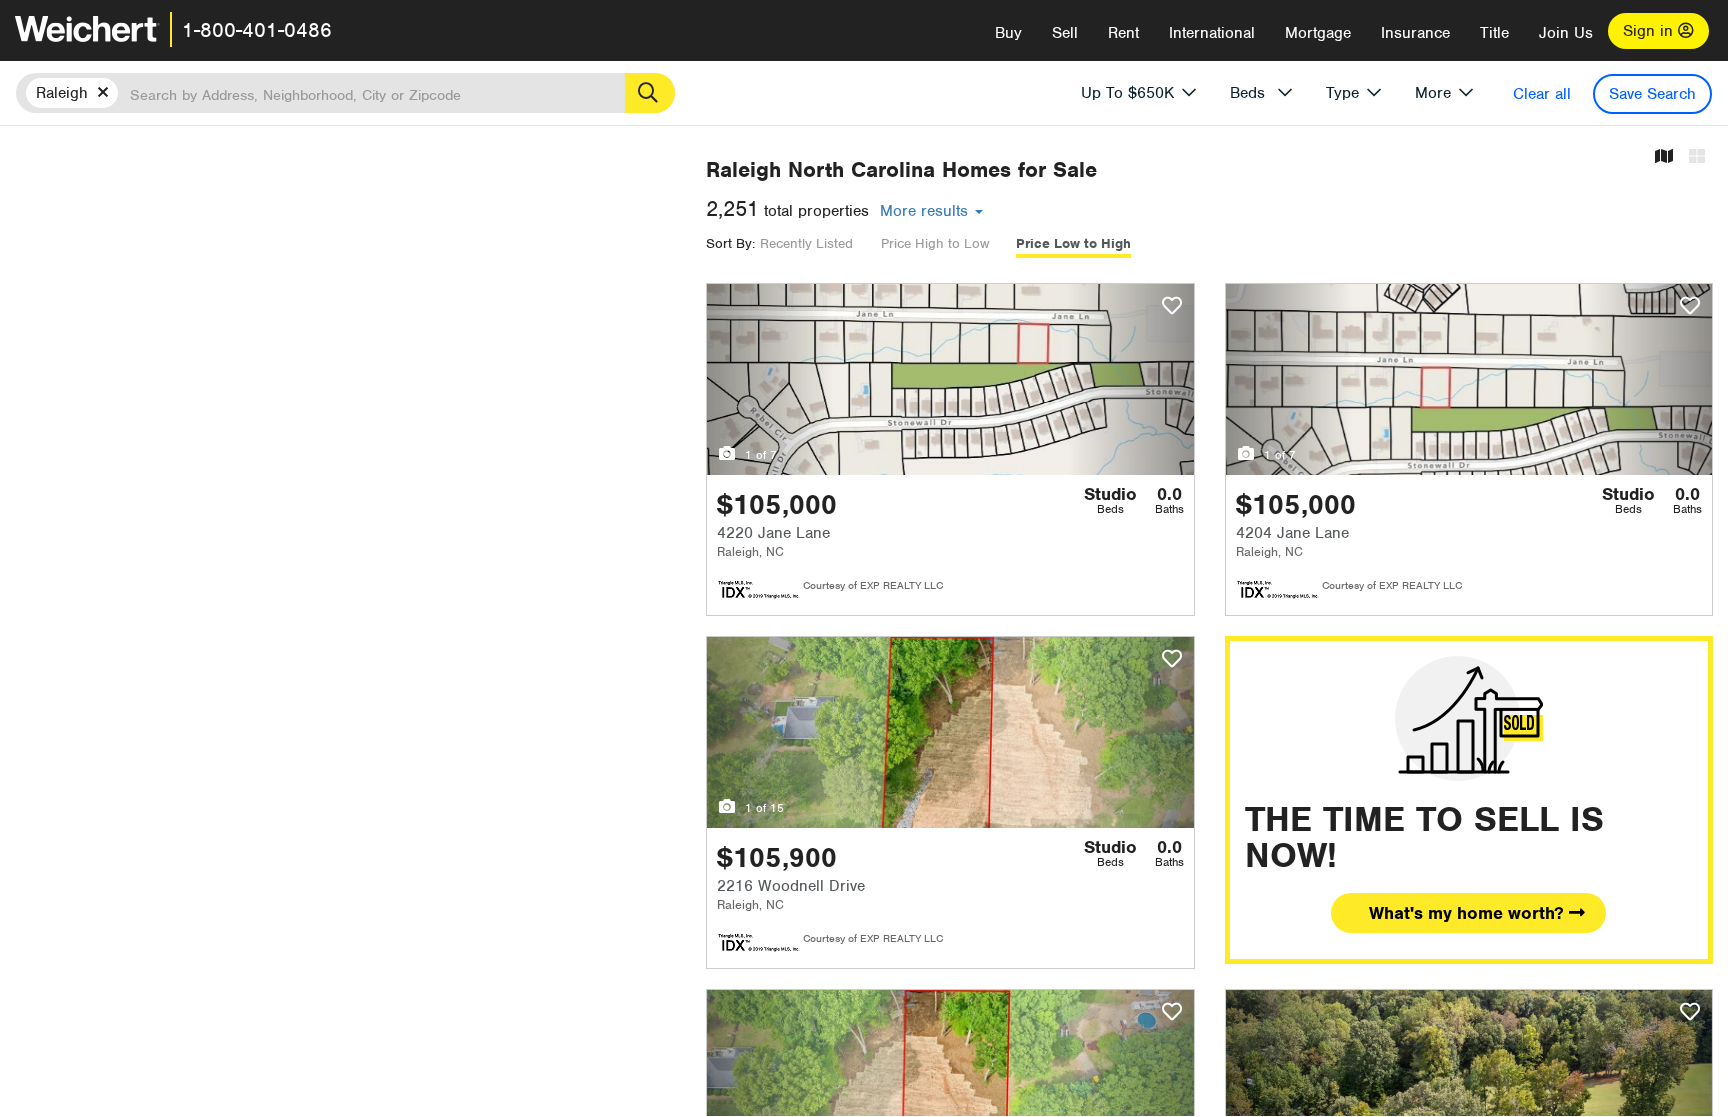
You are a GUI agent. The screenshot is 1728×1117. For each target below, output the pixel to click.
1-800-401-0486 (257, 30)
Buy (1008, 33)
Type (1342, 93)
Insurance (1415, 33)
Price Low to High (1073, 243)
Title (1494, 33)
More (1433, 93)
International (1212, 33)
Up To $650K (1127, 93)
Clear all (1542, 94)
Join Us (1566, 33)
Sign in (1650, 31)
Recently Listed (806, 243)
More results (926, 211)
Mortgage (1318, 33)
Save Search (1652, 94)
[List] (1697, 157)
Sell (1065, 33)
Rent (1123, 33)
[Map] (1664, 157)
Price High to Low (935, 243)
